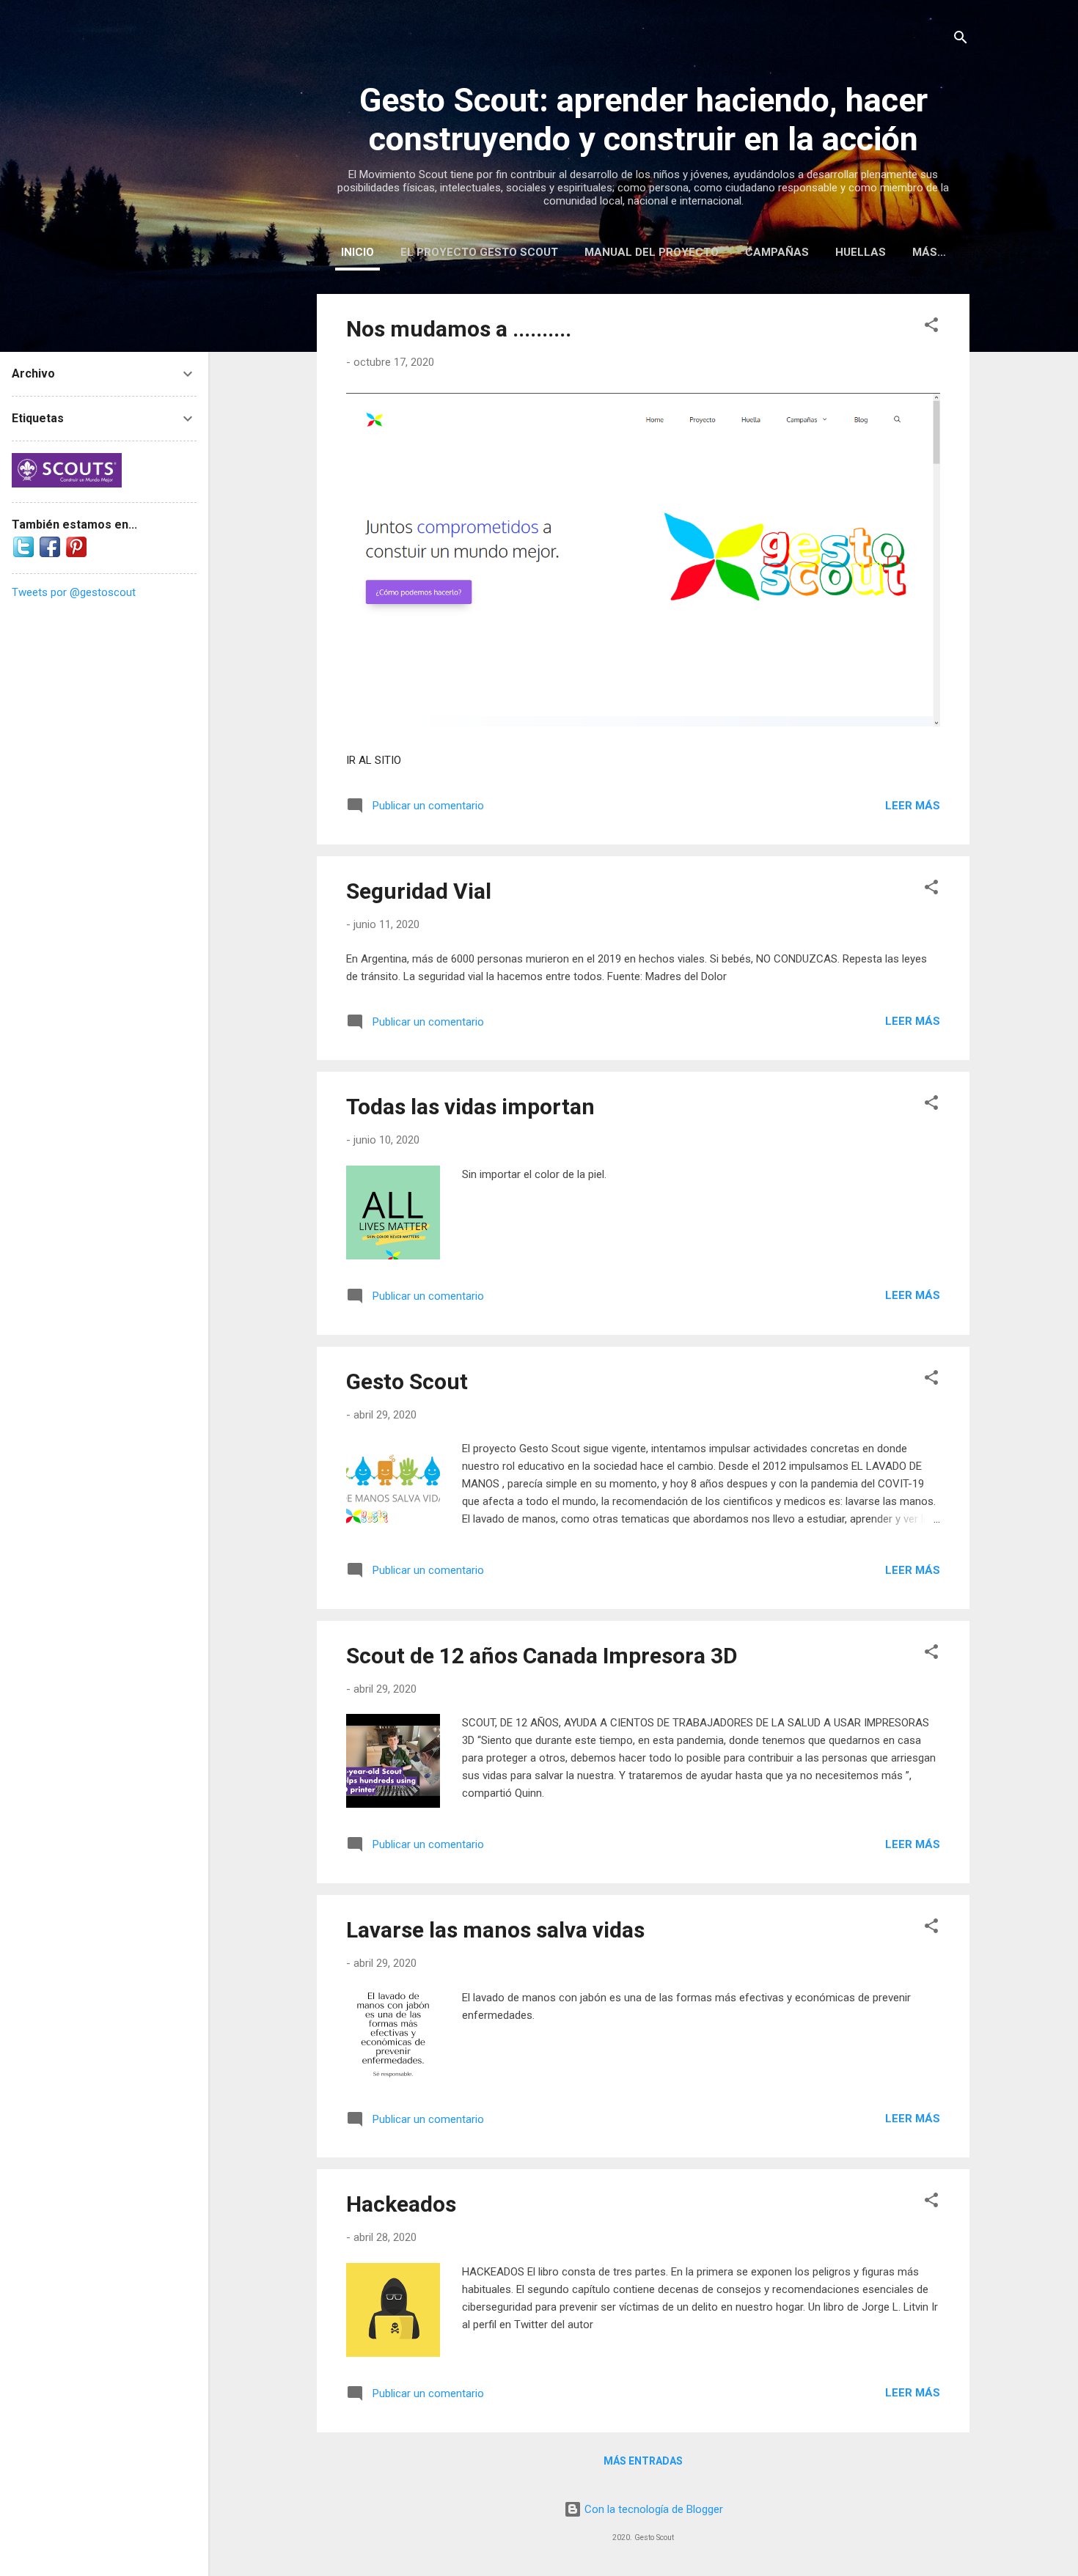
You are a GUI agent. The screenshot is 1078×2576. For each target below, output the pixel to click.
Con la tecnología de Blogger (652, 2509)
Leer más (913, 806)
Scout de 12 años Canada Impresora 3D (542, 1656)
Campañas (777, 252)
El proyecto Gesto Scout (479, 252)
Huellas (861, 252)
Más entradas (643, 2461)
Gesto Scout (407, 1381)
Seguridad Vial (419, 891)
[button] (931, 327)
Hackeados (401, 2204)
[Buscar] (961, 40)
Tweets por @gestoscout (74, 592)
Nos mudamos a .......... (459, 329)
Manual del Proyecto (652, 252)
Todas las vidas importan (470, 1107)
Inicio (357, 252)
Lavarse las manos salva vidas (495, 1930)
